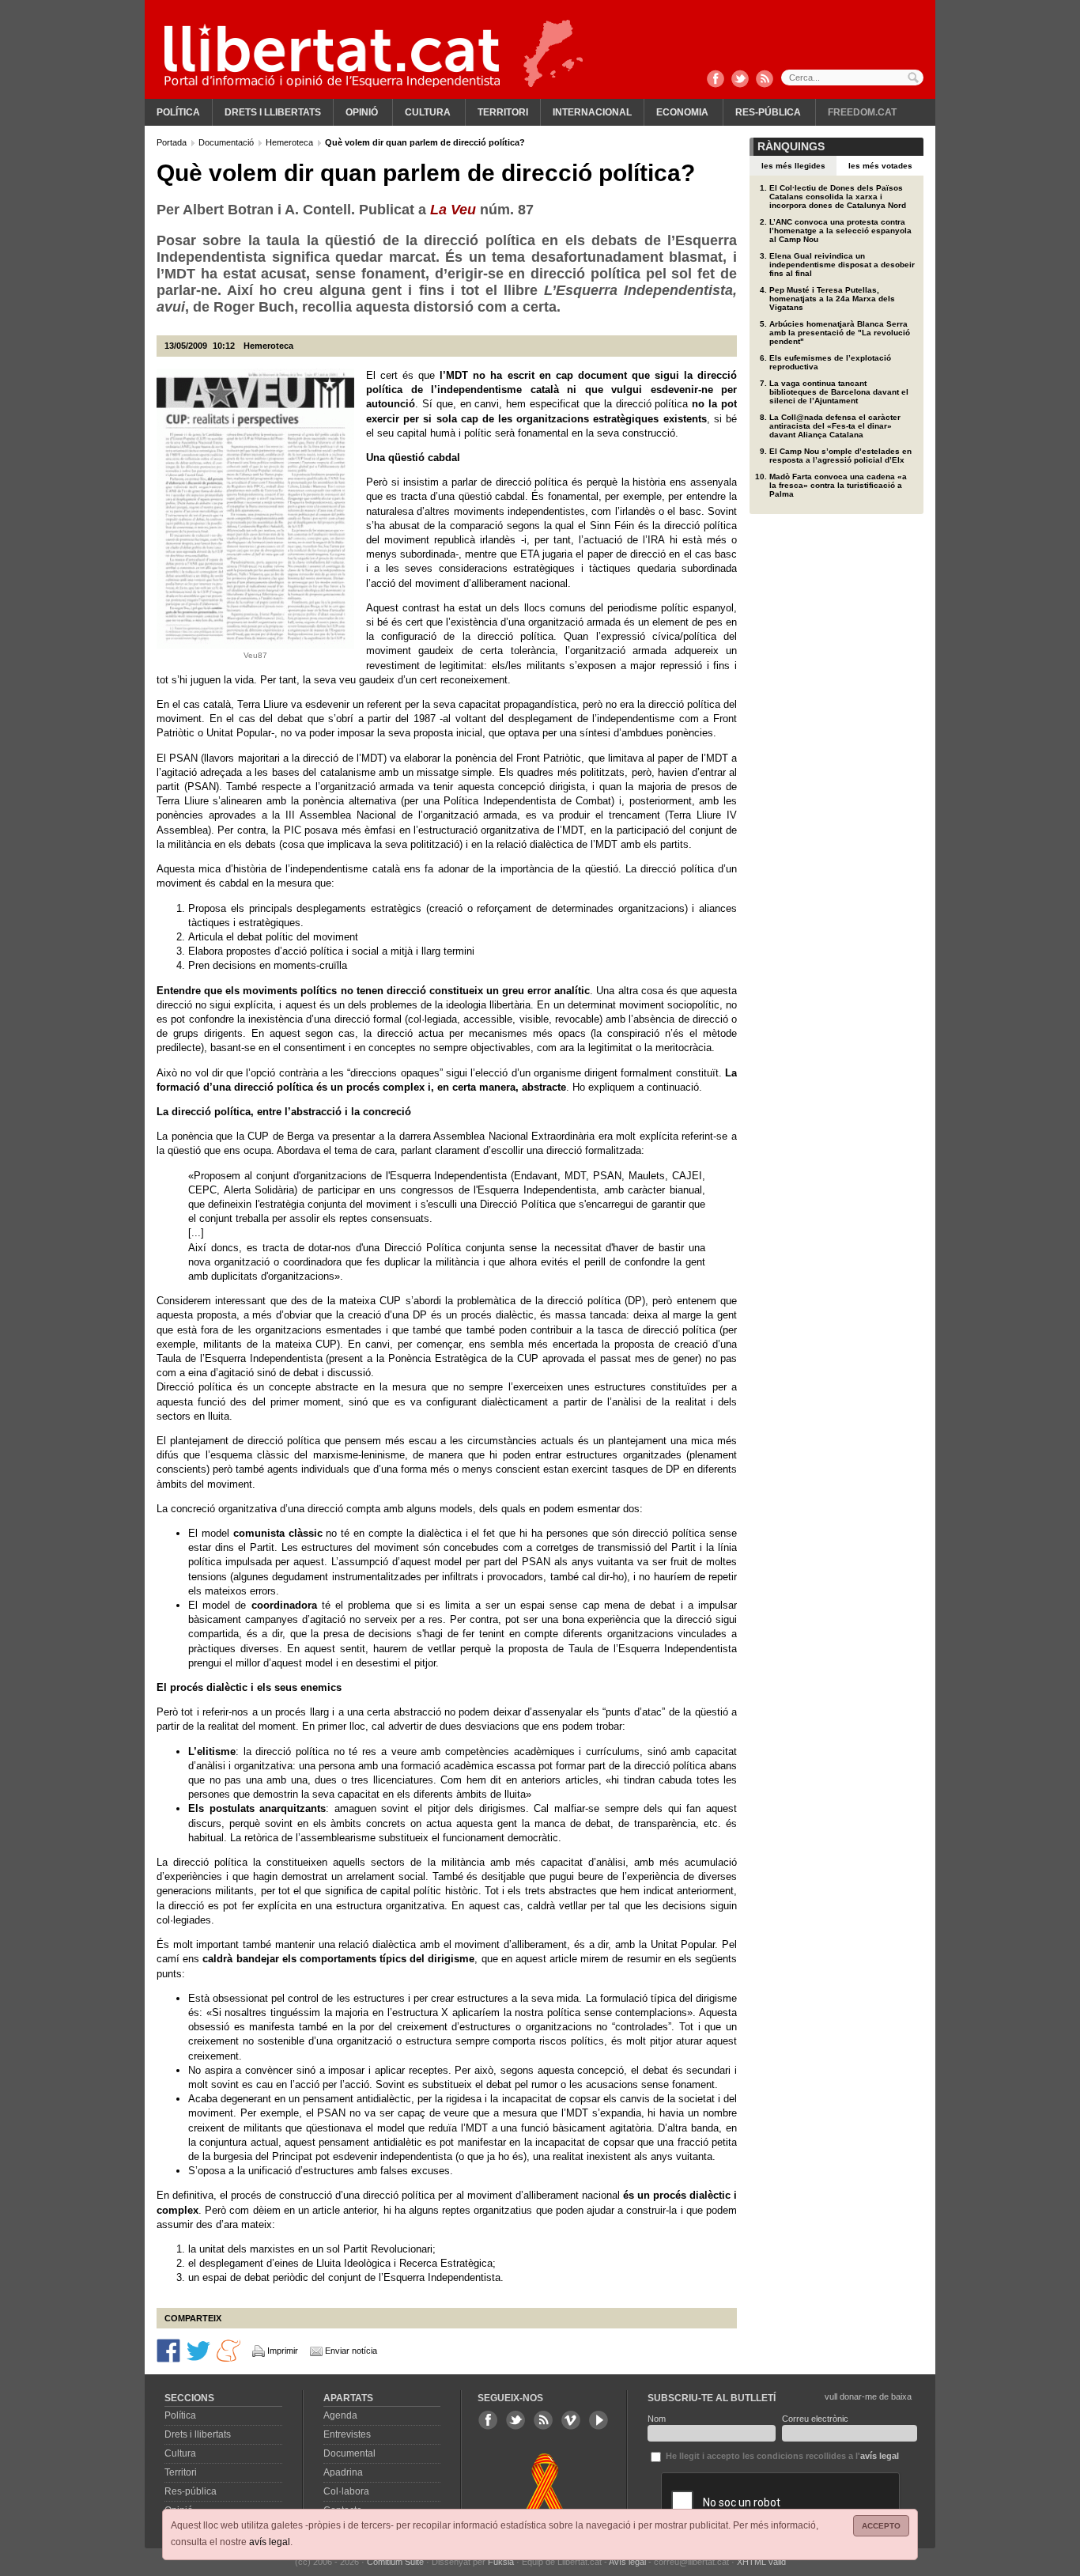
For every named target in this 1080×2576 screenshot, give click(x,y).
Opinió (362, 112)
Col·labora (346, 2491)
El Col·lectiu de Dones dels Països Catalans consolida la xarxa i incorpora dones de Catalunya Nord (838, 197)
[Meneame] (228, 2349)
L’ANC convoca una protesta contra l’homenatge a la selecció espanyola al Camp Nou (840, 231)
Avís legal (627, 2562)
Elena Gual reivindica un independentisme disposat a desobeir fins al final (842, 265)
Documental (349, 2453)
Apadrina (343, 2472)
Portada (173, 142)
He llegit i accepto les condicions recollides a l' (781, 2456)
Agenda (340, 2415)
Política (178, 112)
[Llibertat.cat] (332, 55)
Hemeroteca (291, 142)
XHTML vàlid (761, 2562)
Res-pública (768, 112)
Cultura (428, 112)
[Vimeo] (571, 2420)
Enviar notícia (351, 2351)
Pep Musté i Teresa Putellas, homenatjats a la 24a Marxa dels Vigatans (832, 299)
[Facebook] (716, 80)
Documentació (227, 142)
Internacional (592, 112)
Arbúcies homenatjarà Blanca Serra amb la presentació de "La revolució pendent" (840, 333)
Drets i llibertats (273, 112)
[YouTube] (599, 2420)
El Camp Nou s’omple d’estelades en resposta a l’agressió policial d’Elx (840, 456)
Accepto (881, 2526)
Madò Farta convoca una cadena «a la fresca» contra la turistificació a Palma (838, 485)
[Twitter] (740, 80)
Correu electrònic (815, 2419)
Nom (657, 2419)
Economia (682, 112)
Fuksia (501, 2562)
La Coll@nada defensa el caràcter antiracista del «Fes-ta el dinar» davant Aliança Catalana (835, 426)
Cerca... (852, 78)
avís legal (270, 2542)
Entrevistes (347, 2434)
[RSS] (765, 80)
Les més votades (880, 166)
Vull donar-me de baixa (868, 2396)
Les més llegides (793, 166)
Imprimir (283, 2351)
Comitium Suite (395, 2562)
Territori (503, 112)
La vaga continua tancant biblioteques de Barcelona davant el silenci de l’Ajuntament (839, 392)
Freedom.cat (862, 112)
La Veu (453, 210)
